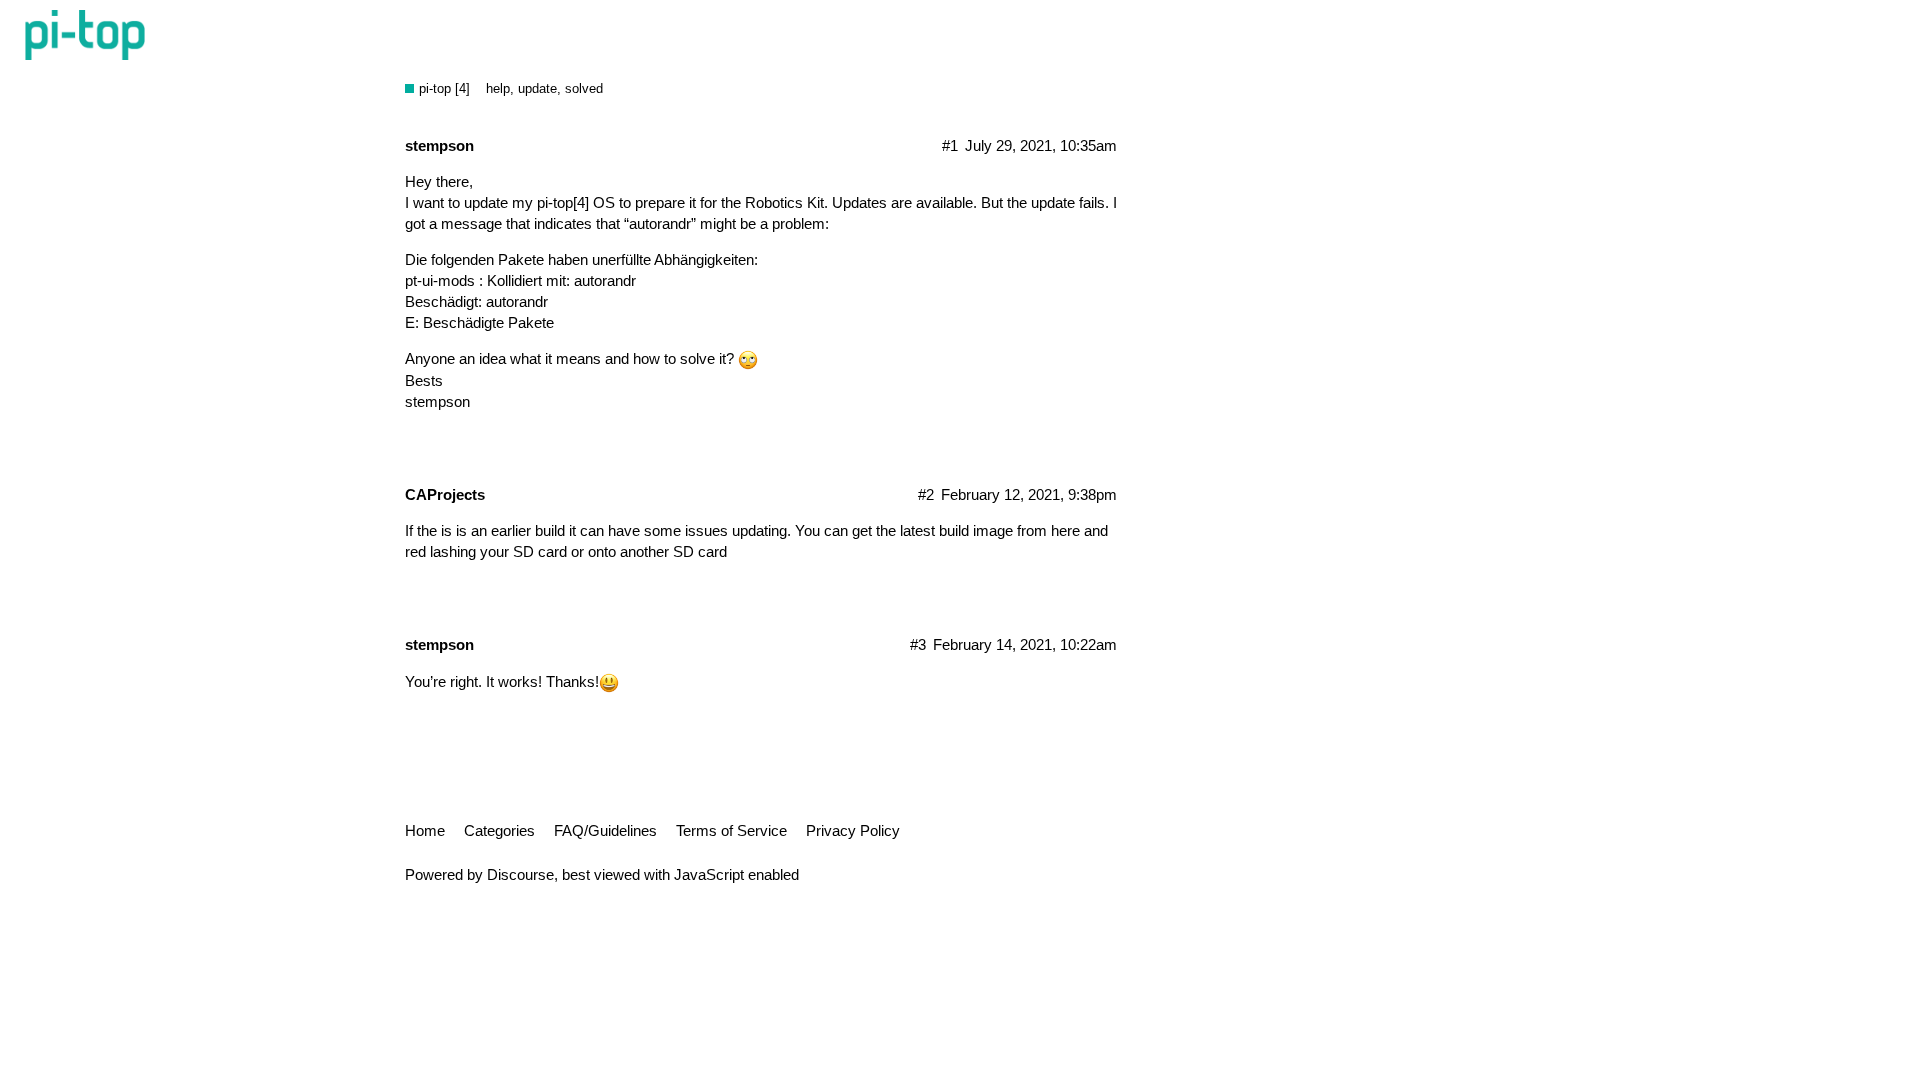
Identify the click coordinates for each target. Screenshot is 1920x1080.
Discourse (520, 874)
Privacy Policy (853, 830)
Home (425, 830)
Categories (499, 830)
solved (584, 88)
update (537, 88)
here (1065, 530)
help (498, 88)
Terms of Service (731, 830)
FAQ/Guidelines (605, 830)
